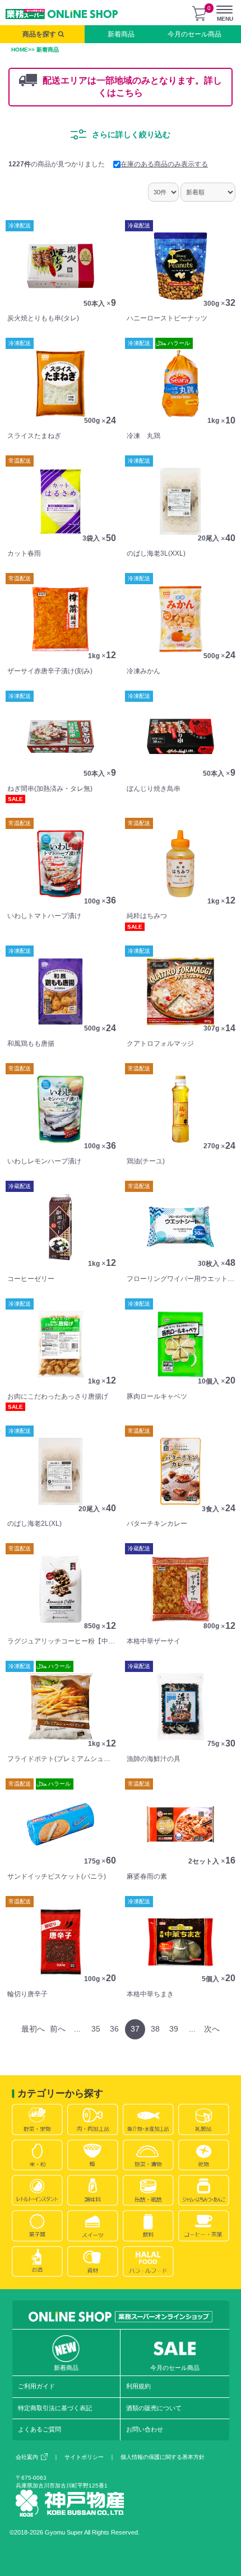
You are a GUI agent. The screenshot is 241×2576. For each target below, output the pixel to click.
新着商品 (121, 34)
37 (135, 2029)
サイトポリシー (84, 2457)
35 (96, 2029)
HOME (20, 50)
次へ (212, 2029)
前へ (58, 2029)
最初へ (33, 2029)
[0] (199, 13)
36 (114, 2029)
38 (155, 2029)
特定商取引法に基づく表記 (55, 2408)
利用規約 (138, 2386)
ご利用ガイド (36, 2386)
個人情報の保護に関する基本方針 (163, 2457)
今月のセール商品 (194, 34)
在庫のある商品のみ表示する (164, 164)
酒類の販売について (154, 2408)
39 (174, 2029)
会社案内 (27, 2457)
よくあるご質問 (40, 2429)
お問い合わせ (145, 2429)
